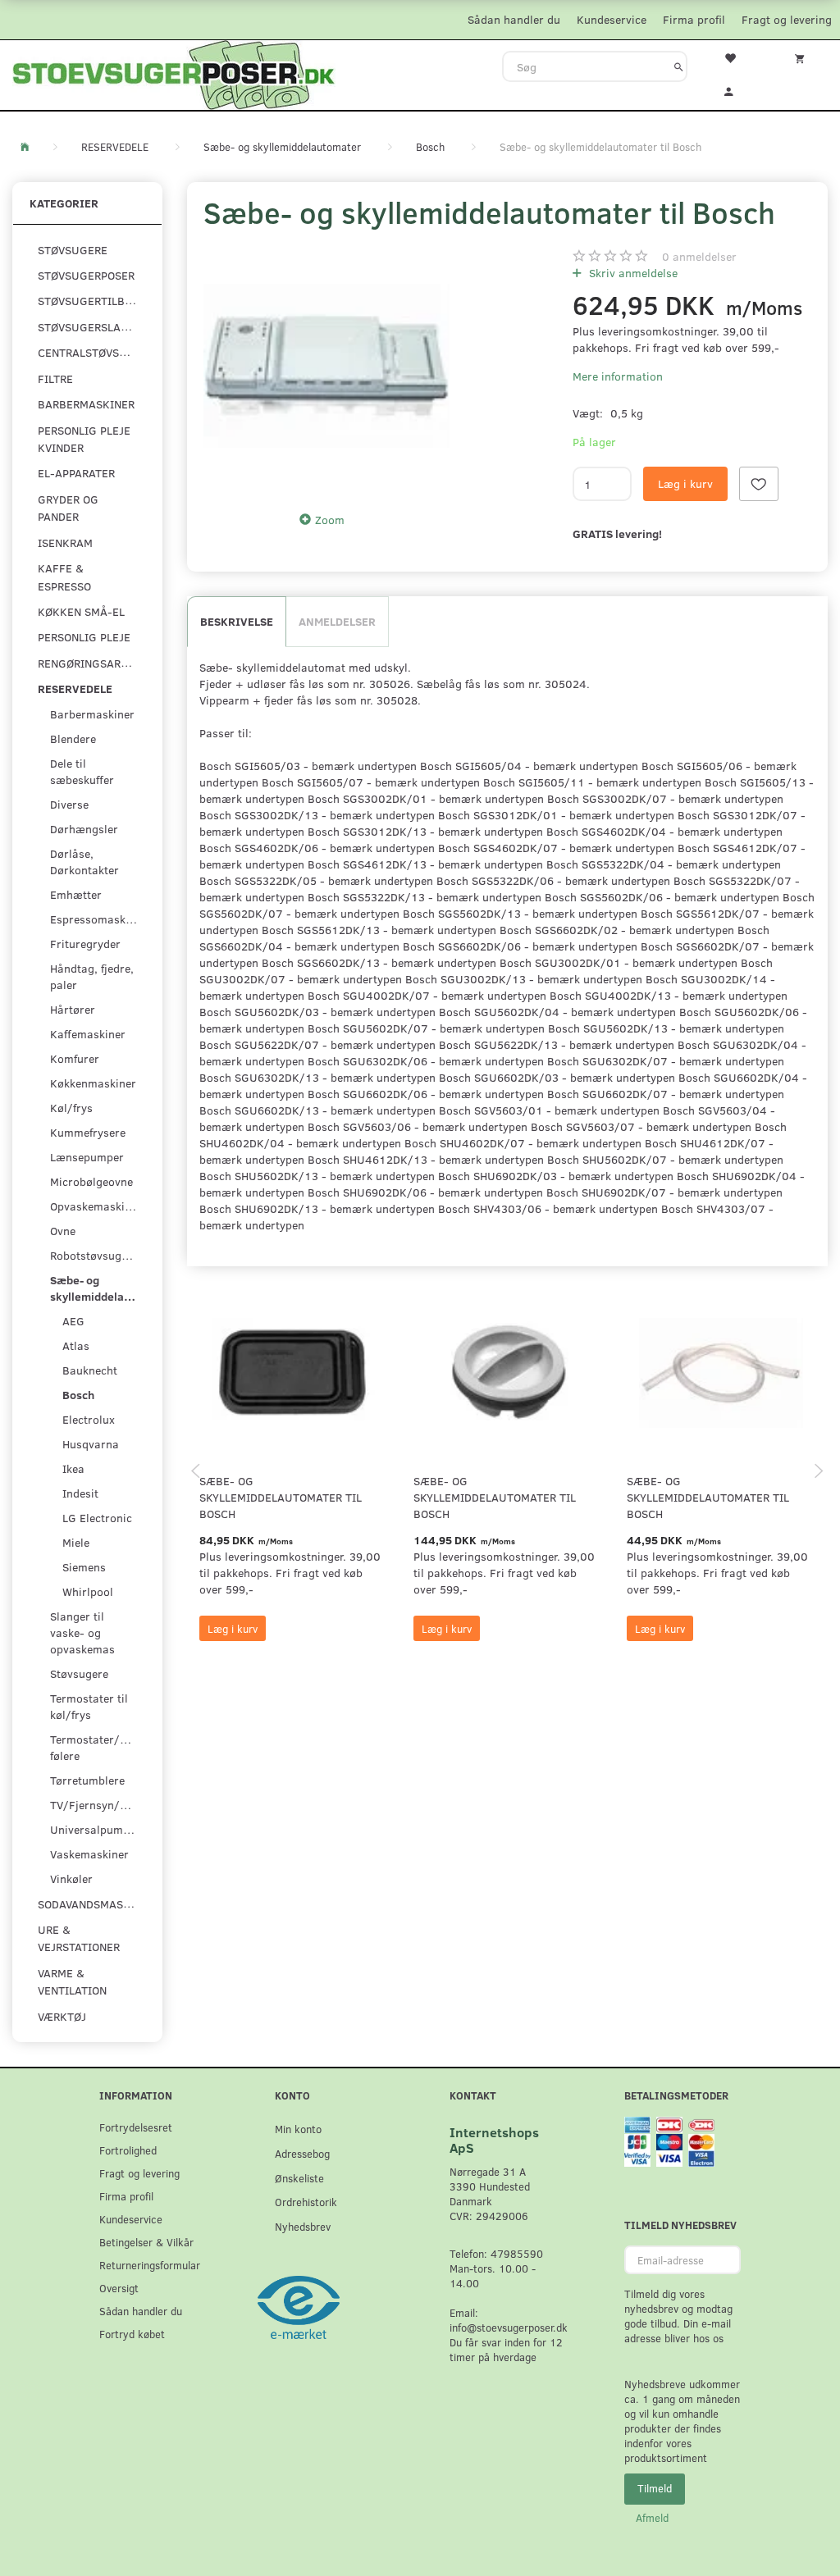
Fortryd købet (132, 2334)
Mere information (618, 376)
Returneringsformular (150, 2265)
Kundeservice (612, 19)
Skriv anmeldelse (632, 273)
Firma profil (694, 19)
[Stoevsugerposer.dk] (174, 73)
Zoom (330, 520)
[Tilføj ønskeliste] (759, 484)
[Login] (735, 89)
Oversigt (119, 2288)
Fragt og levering (787, 19)
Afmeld (652, 2518)
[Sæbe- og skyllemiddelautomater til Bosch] (326, 366)
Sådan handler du (514, 19)
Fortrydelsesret (136, 2127)
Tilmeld (655, 2488)
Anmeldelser (337, 621)
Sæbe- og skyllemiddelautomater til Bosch (281, 1497)
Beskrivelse (237, 621)
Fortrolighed (128, 2150)
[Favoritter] (735, 57)
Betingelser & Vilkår (146, 2242)
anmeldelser (699, 256)
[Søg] (679, 66)
